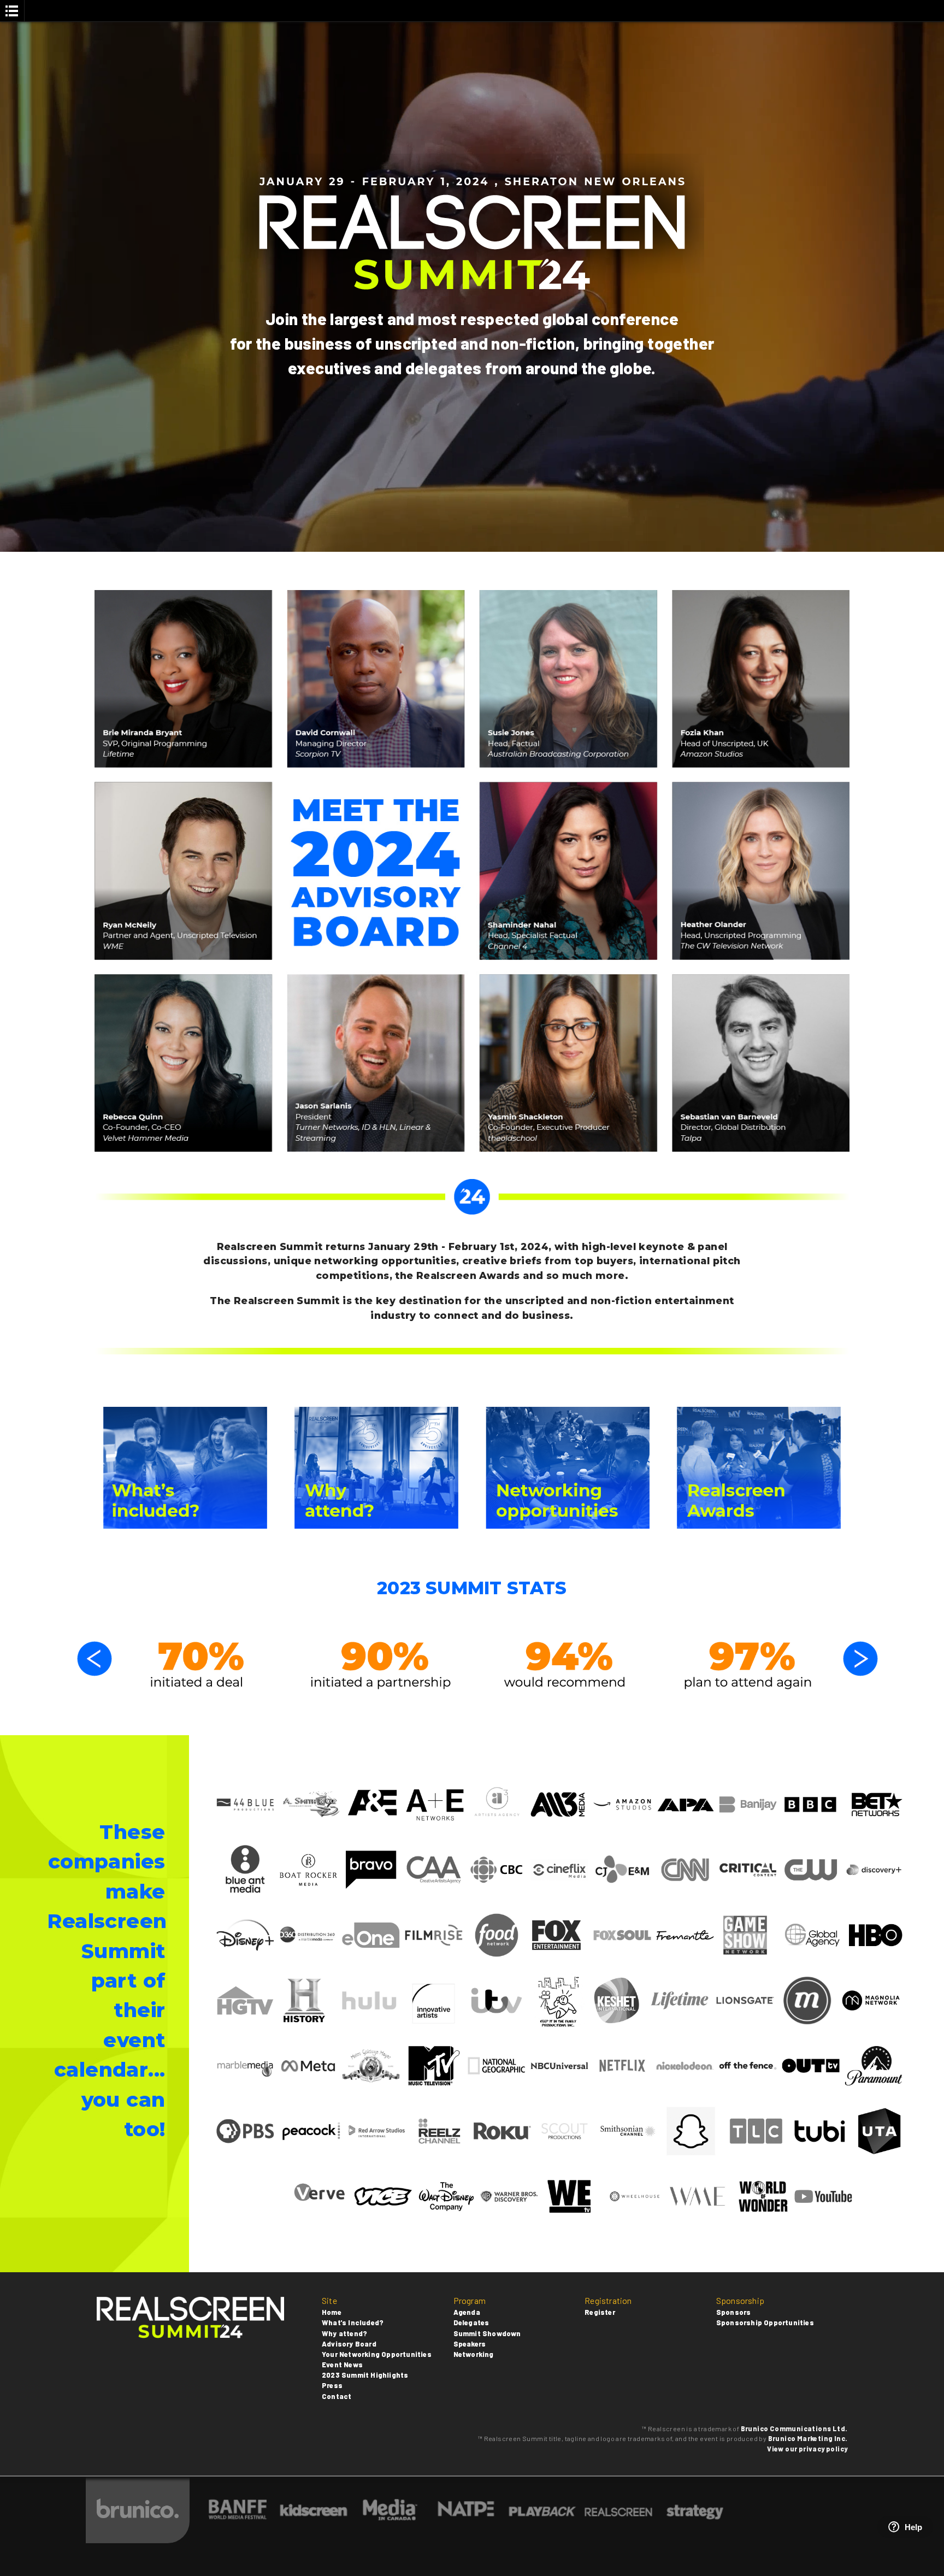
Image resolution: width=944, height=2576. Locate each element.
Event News (342, 2365)
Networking (474, 2354)
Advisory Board (349, 2344)
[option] (197, 1665)
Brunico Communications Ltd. (794, 2428)
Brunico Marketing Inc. (808, 2438)
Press (332, 2385)
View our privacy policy (807, 2449)
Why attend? (344, 2333)
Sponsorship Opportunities (765, 2322)
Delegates (471, 2322)
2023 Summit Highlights (365, 2375)
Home (332, 2312)
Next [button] (860, 1659)
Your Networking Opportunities (377, 2354)
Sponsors (734, 2312)
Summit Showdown (487, 2333)
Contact (337, 2396)
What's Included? (353, 2322)
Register (600, 2312)
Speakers (470, 2344)
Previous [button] (95, 1659)
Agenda (467, 2312)
